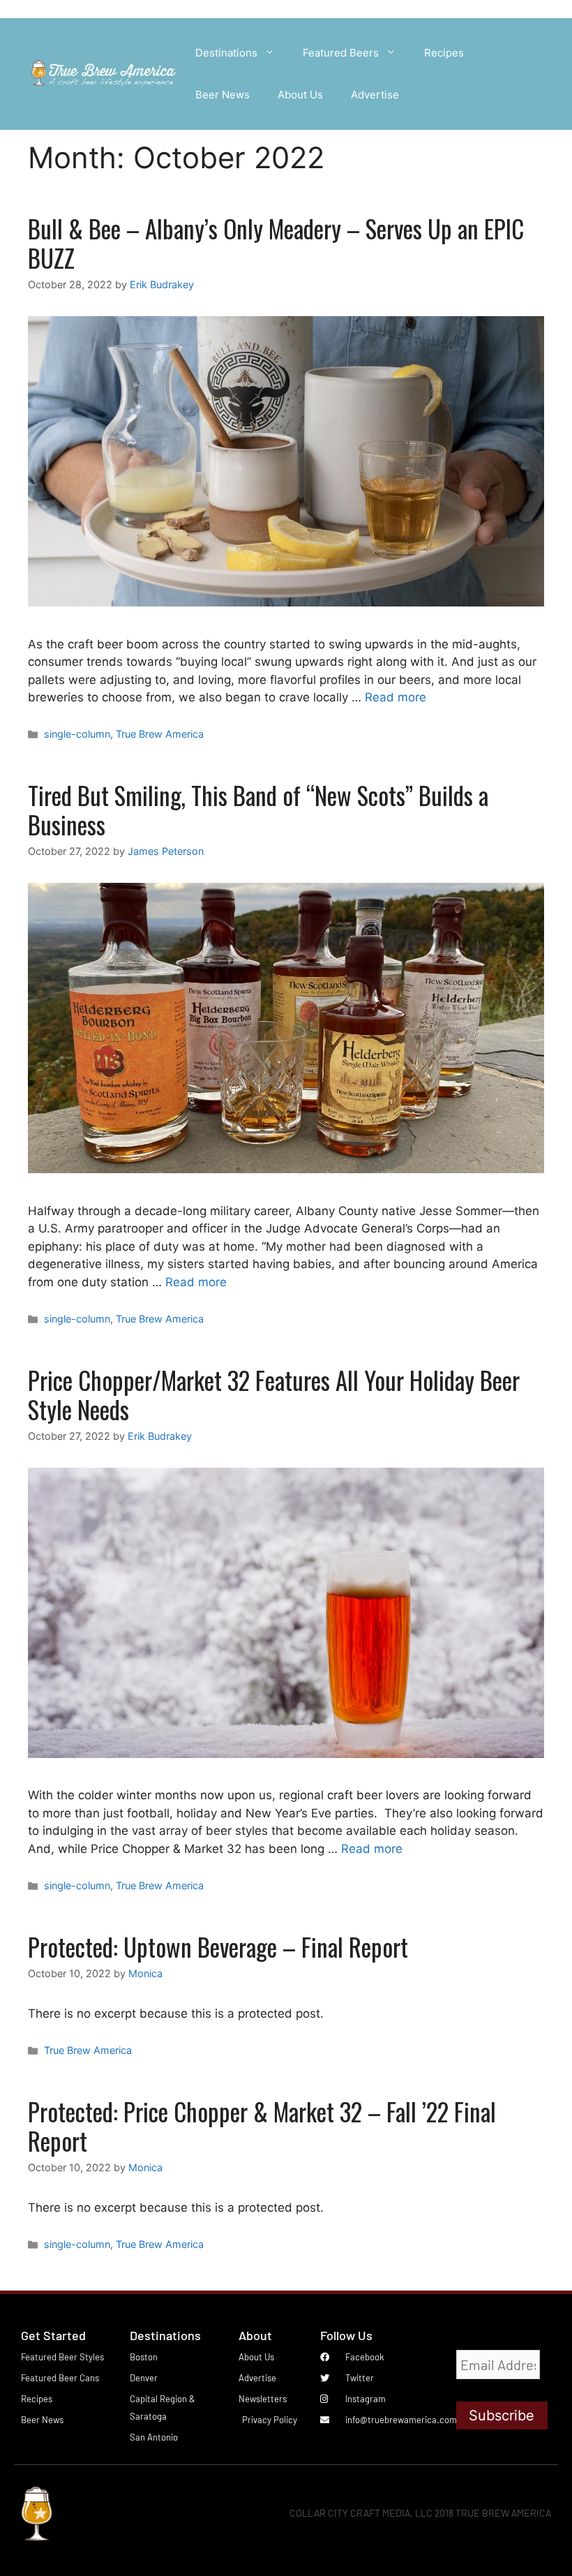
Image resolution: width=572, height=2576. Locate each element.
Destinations (226, 53)
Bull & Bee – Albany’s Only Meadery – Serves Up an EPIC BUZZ (276, 243)
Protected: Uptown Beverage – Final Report (218, 1946)
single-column (77, 734)
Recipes (444, 53)
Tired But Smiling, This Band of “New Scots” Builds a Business (258, 810)
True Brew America (160, 734)
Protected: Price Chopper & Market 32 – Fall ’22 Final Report (262, 2126)
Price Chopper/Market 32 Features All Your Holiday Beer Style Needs (274, 1394)
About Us (300, 95)
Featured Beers (341, 53)
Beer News (223, 95)
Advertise (375, 95)
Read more (396, 697)
